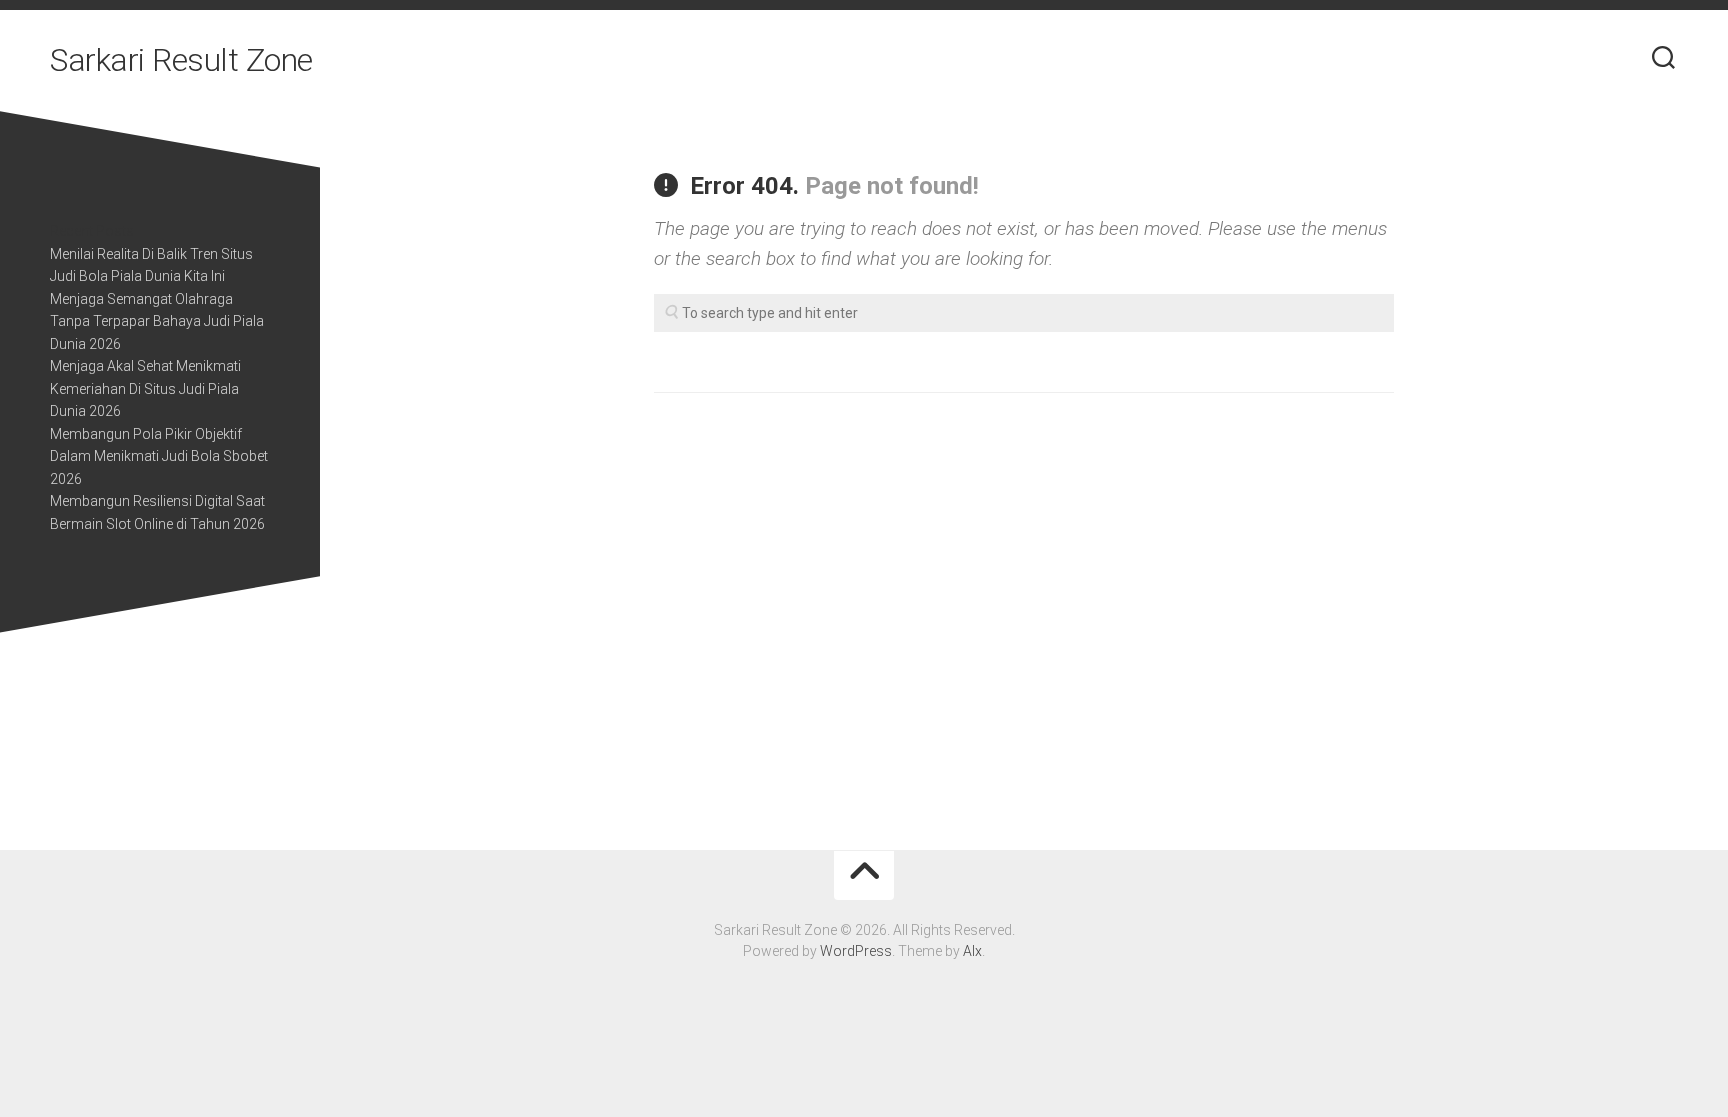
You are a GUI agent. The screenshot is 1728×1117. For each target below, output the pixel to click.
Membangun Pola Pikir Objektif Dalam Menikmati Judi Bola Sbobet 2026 (159, 456)
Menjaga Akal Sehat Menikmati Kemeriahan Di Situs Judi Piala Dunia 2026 (145, 388)
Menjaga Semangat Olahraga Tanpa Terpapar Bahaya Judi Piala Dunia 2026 (157, 321)
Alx (972, 951)
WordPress (856, 951)
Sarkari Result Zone (181, 60)
